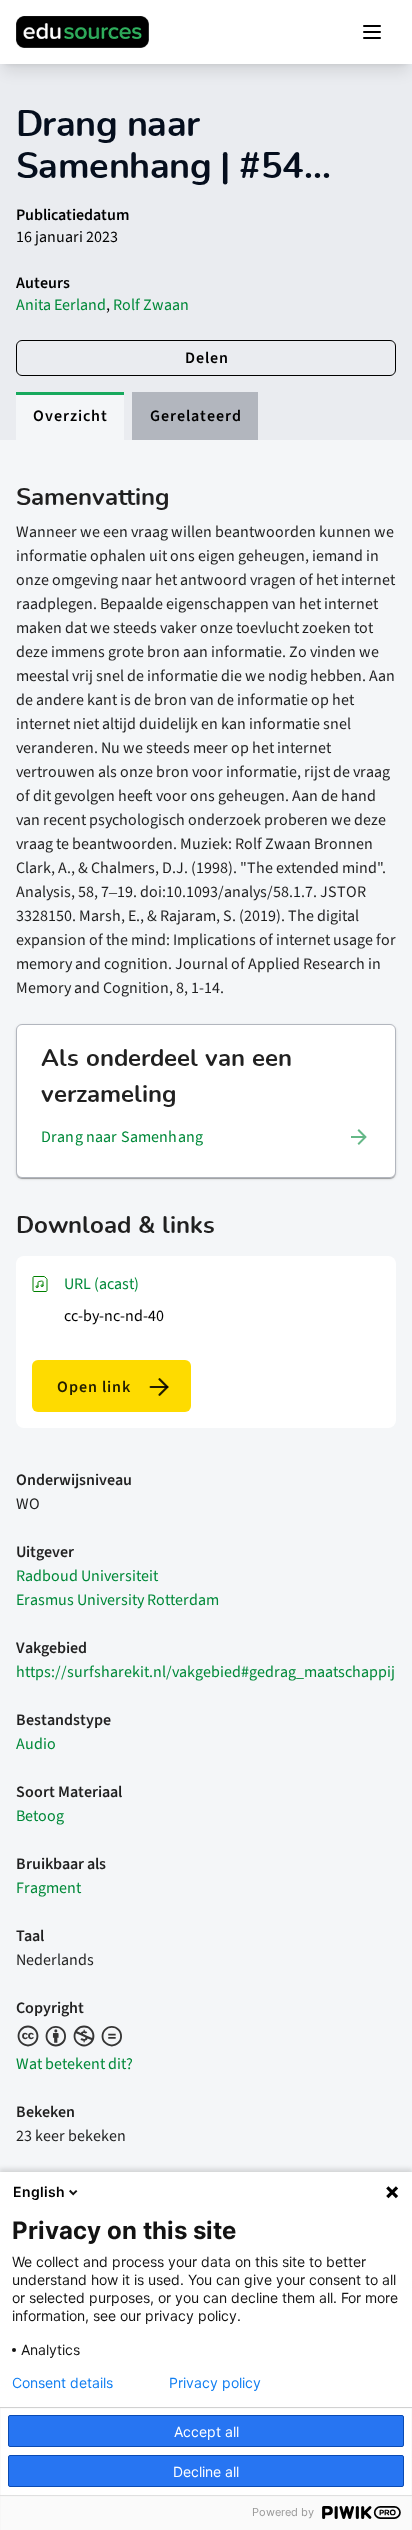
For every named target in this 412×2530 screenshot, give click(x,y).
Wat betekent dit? (74, 2064)
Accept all (206, 2431)
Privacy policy (215, 2383)
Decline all (206, 2471)
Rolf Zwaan (151, 305)
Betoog (40, 1816)
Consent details (62, 2383)
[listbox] (206, 1137)
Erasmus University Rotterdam (117, 1600)
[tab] (70, 416)
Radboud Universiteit (87, 1576)
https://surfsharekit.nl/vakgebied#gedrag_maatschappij (205, 1672)
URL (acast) (101, 1284)
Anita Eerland (61, 305)
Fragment (48, 1888)
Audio (36, 1744)
